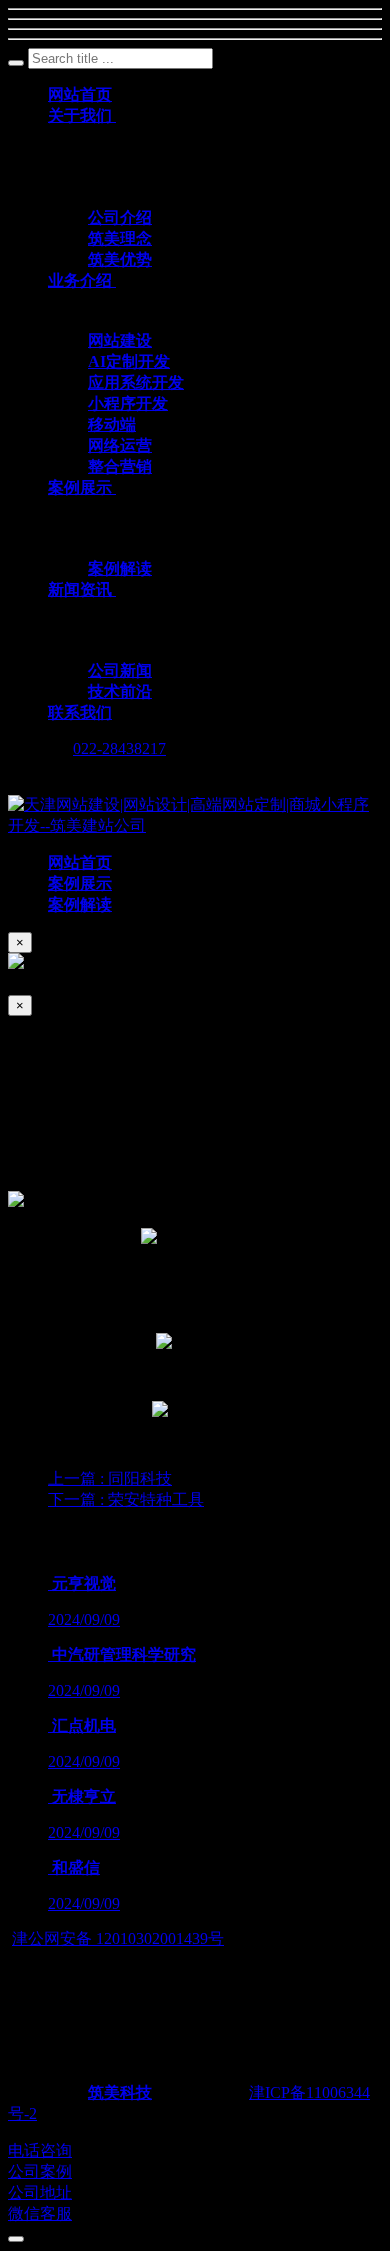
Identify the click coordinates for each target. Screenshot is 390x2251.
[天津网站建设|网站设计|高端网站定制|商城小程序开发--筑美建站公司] (195, 825)
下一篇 (126, 1499)
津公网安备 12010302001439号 (118, 1938)
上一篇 (110, 1478)
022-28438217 (119, 748)
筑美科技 (120, 2092)
